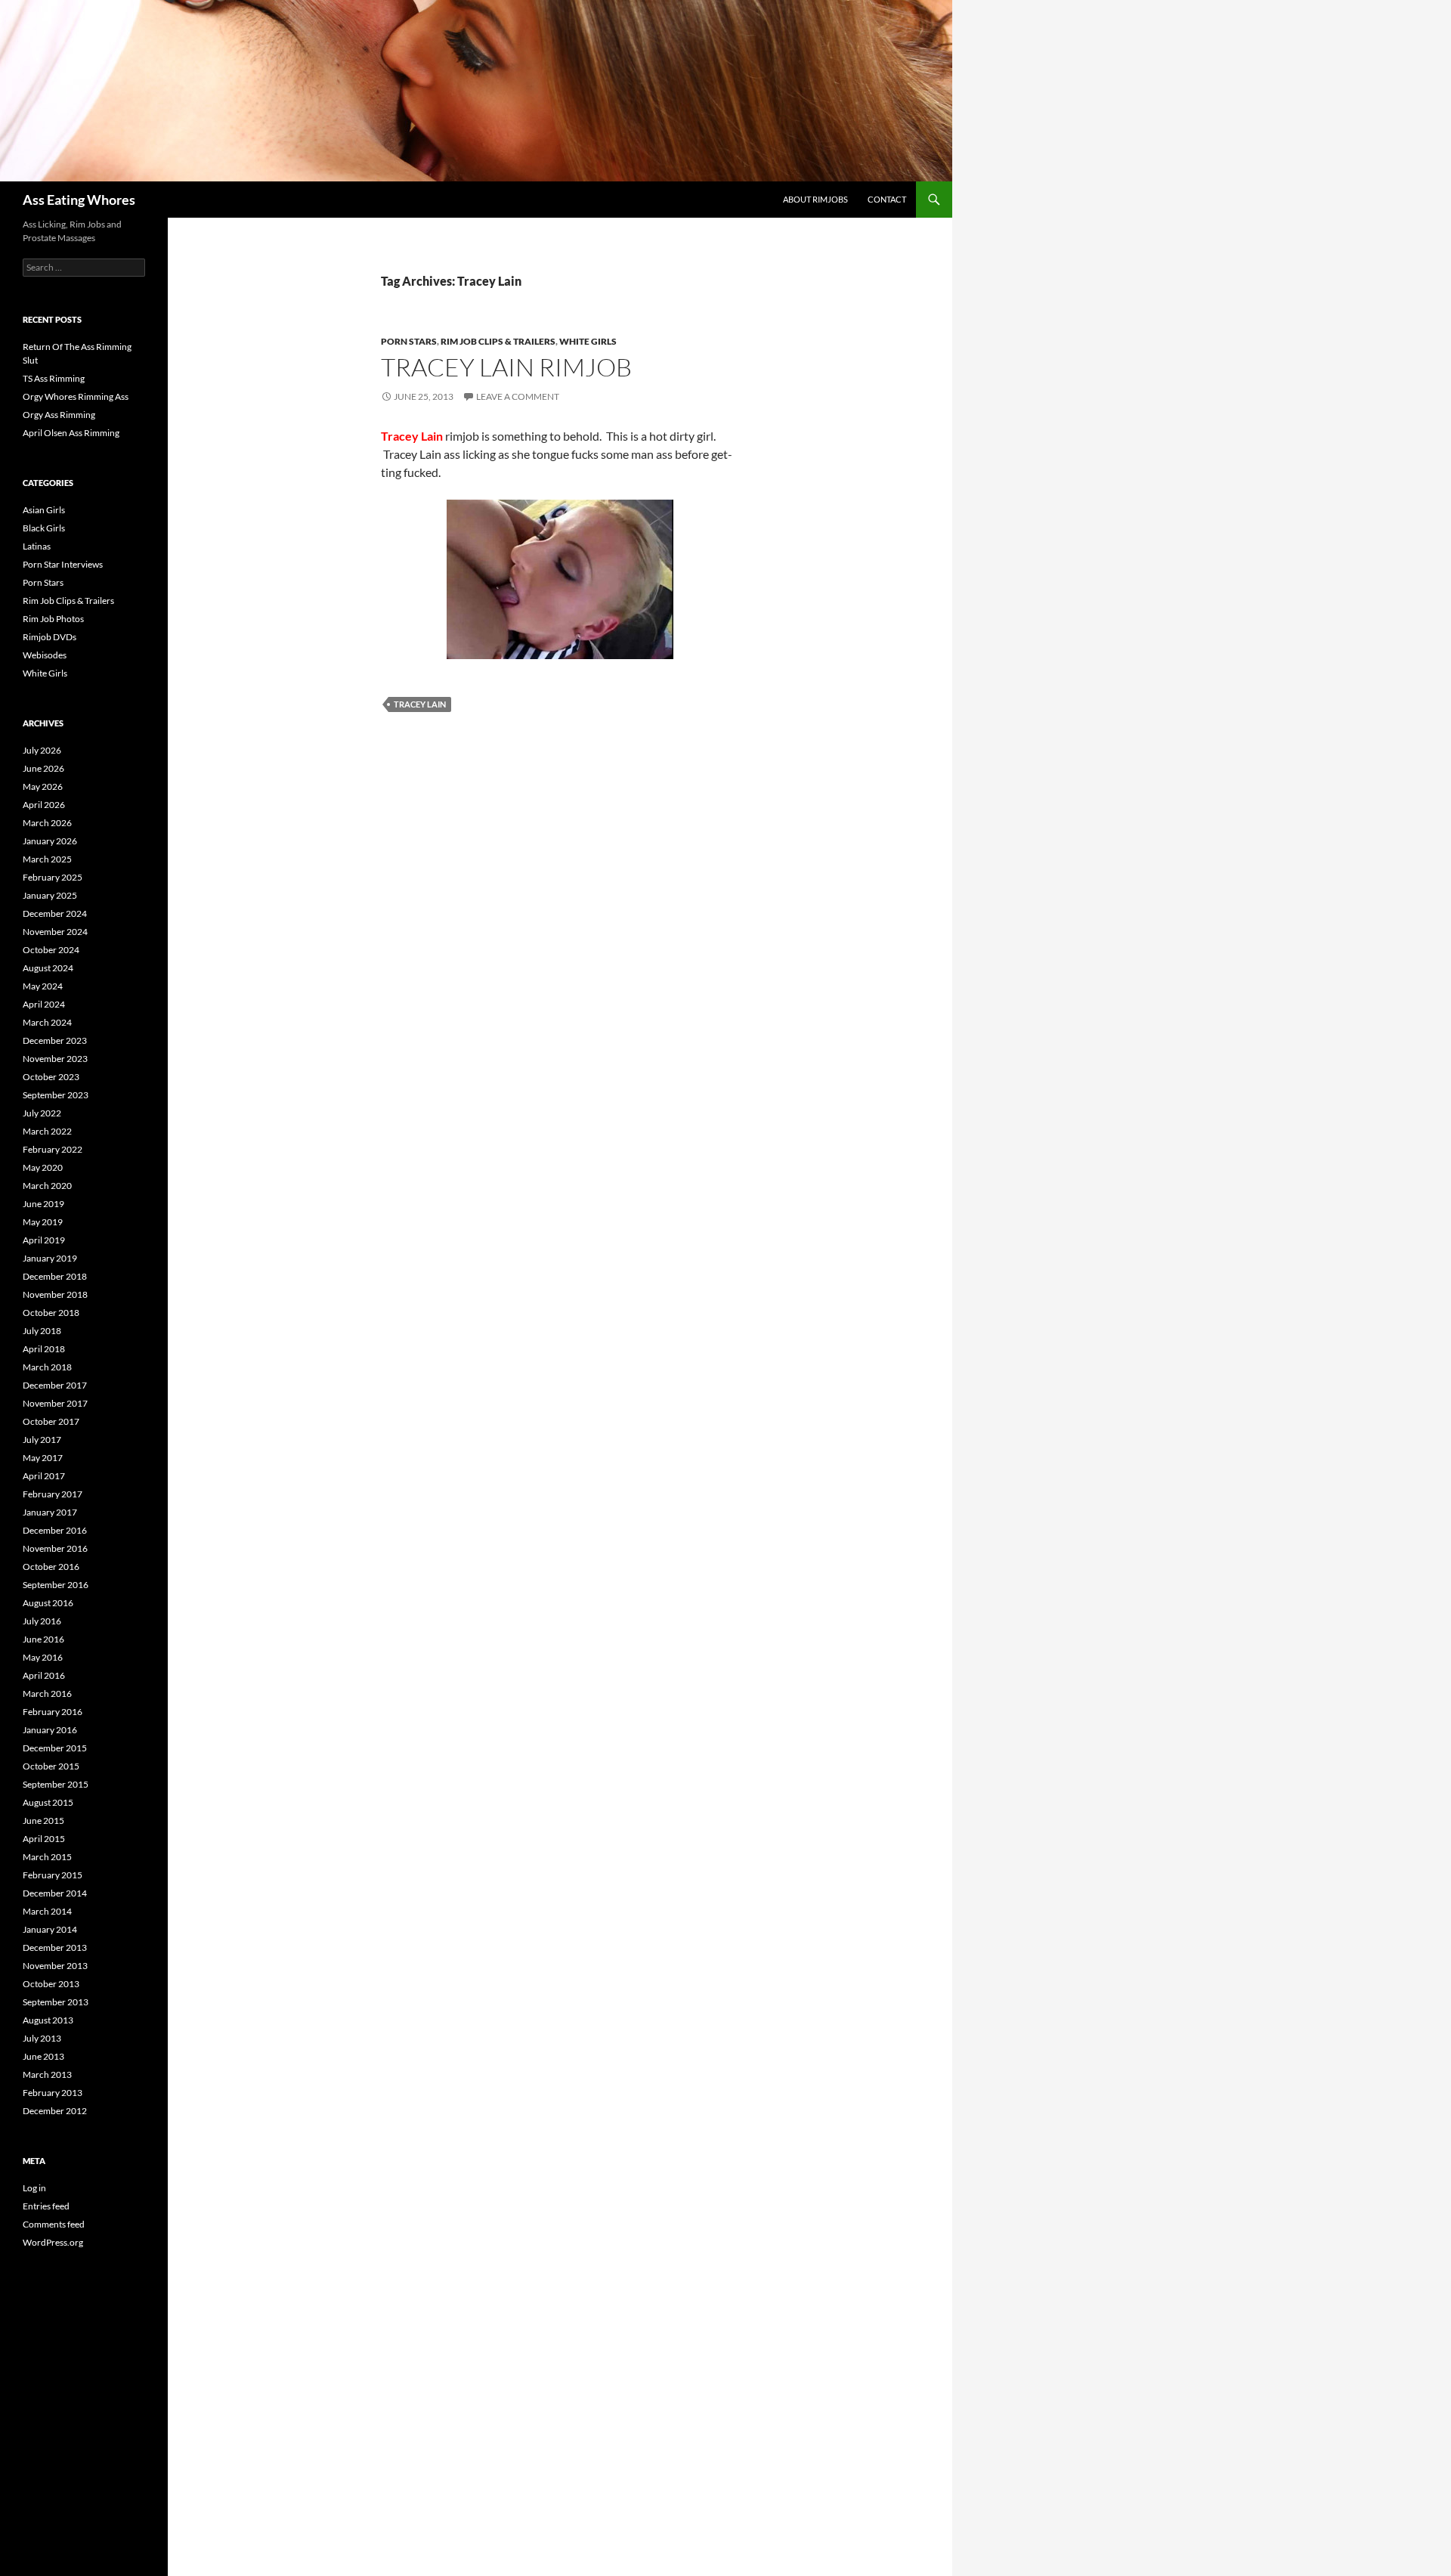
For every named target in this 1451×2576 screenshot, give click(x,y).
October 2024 (51, 950)
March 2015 (47, 1857)
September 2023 (56, 1095)
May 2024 (43, 986)
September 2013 (56, 2002)
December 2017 (55, 1385)
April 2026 (44, 805)
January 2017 (50, 1512)
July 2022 (42, 1113)
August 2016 (48, 1603)
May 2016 (43, 1657)
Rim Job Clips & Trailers (498, 341)
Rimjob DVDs (50, 637)
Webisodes (45, 655)
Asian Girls (44, 510)
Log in (34, 2188)
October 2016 (51, 1567)
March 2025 (47, 859)
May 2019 (43, 1222)
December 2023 (55, 1040)
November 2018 (55, 1294)
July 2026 (42, 750)
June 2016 (43, 1639)
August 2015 (48, 1802)
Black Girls (44, 528)
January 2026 (50, 841)
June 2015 (43, 1821)
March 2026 (47, 823)
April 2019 (44, 1240)
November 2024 (55, 932)
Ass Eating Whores (79, 200)
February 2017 (53, 1494)
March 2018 (47, 1367)
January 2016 (50, 1730)
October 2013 (51, 1984)
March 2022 (47, 1131)
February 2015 (53, 1875)
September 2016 (56, 1585)
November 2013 (55, 1966)
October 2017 (51, 1421)
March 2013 (47, 2074)
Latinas (37, 546)
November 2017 (55, 1403)
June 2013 (43, 2056)
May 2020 (43, 1167)
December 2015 (55, 1748)
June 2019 (43, 1204)
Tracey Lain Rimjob (506, 367)
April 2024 (44, 1004)
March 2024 (47, 1022)
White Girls (588, 341)
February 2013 (53, 2093)
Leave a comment (518, 396)
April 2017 (44, 1476)
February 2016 (53, 1712)
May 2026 (43, 786)
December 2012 (55, 2111)
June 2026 (43, 768)
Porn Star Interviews (63, 564)
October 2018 (51, 1313)
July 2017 (42, 1440)
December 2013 (55, 1947)
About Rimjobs (815, 199)
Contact (887, 199)
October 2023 (51, 1077)
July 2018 (42, 1331)
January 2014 (50, 1929)
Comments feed (54, 2224)
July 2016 (42, 1621)
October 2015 (51, 1766)
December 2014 (55, 1893)
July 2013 (42, 2038)
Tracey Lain (420, 704)
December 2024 (55, 913)
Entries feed (46, 2206)
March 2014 (47, 1911)
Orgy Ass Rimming (59, 415)
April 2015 (44, 1839)
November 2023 (55, 1059)
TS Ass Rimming (54, 378)
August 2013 (48, 2020)
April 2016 (44, 1675)
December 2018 (55, 1276)
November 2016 (55, 1548)
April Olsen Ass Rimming (71, 433)
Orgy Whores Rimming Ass (76, 396)
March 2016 (47, 1694)
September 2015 (56, 1784)
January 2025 (50, 895)
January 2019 (50, 1258)
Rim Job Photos (53, 619)
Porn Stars (409, 341)
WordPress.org (53, 2242)
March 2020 (47, 1186)
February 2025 (53, 877)
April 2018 (44, 1349)
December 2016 (55, 1530)
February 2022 (53, 1149)
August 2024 (48, 968)
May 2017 (43, 1458)
